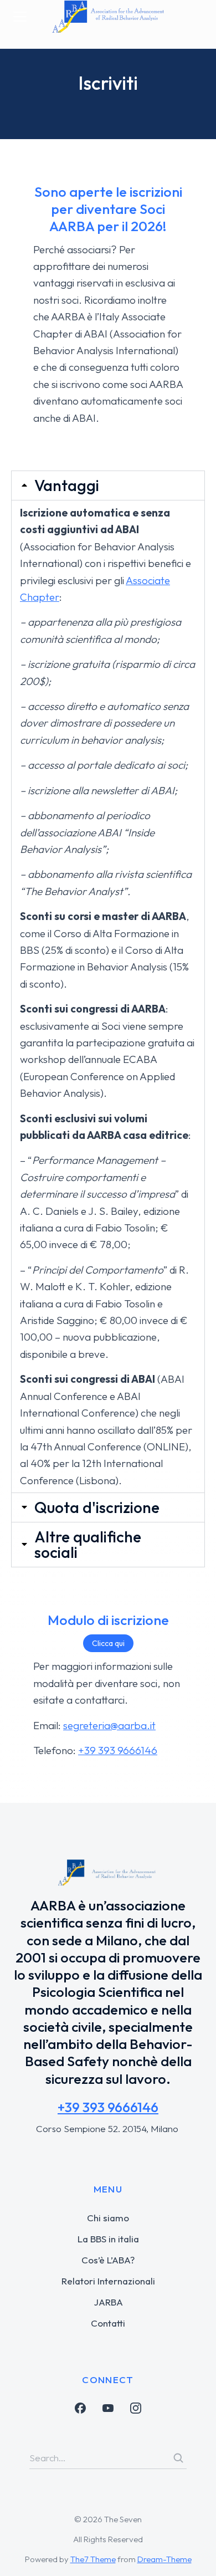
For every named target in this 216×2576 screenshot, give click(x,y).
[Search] (178, 2458)
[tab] (108, 485)
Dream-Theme (164, 2559)
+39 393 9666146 (118, 1750)
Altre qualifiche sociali (88, 1545)
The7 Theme (93, 2559)
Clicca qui (108, 1643)
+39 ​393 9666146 (108, 2107)
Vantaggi (67, 485)
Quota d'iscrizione (97, 1507)
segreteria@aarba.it (109, 1725)
